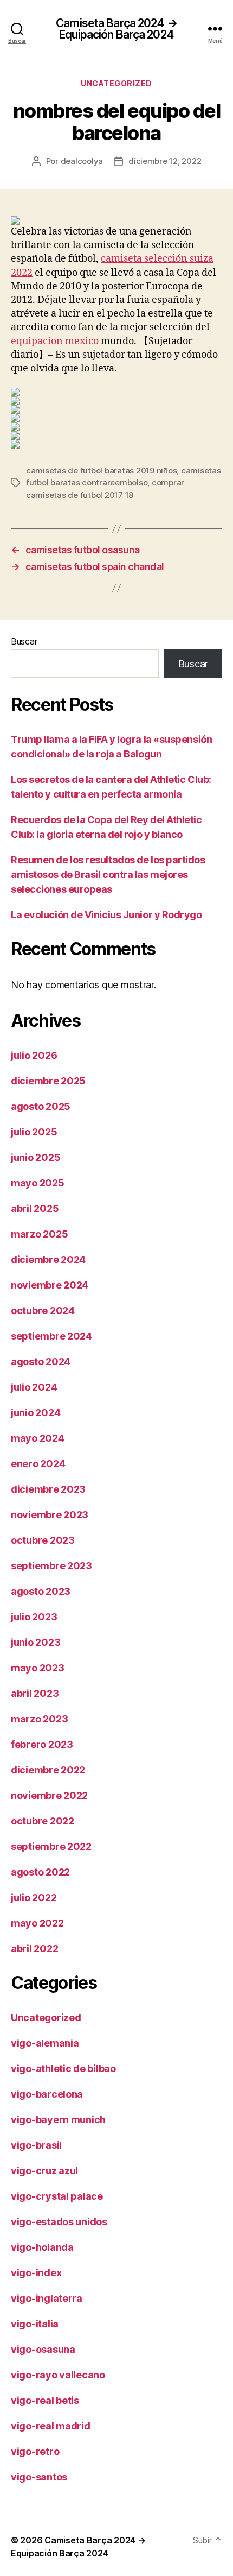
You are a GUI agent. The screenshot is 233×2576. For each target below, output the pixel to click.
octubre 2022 (43, 1821)
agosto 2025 (41, 1106)
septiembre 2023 (51, 1566)
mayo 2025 (38, 1183)
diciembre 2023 (48, 1489)
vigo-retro (35, 2451)
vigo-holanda (42, 2247)
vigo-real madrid (51, 2426)
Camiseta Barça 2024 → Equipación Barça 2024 (116, 29)
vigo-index (36, 2273)
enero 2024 (38, 1464)
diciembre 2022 (48, 1770)
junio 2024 (35, 1413)
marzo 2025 (39, 1234)
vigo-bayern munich (58, 2120)
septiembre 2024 (51, 1336)
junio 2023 (35, 1642)
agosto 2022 (40, 1872)
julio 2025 (34, 1132)
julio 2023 (34, 1617)
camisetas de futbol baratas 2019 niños (101, 471)
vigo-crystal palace (57, 2196)
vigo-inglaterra (47, 2298)
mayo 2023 (38, 1668)
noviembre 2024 (50, 1285)
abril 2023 (35, 1693)
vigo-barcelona (47, 2094)
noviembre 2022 (49, 1795)
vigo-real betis (45, 2400)
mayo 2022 (37, 1923)
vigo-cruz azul (44, 2171)
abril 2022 (34, 1949)
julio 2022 (34, 1898)
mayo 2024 (38, 1438)
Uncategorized (116, 83)
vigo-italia (35, 2324)
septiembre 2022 (51, 1846)
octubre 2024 (43, 1311)
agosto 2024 (41, 1362)
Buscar (24, 641)
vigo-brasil (36, 2145)
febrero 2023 (42, 1744)
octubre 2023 (43, 1540)
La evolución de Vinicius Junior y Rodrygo (106, 915)
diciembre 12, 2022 (165, 161)
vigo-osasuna (43, 2349)
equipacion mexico (55, 341)
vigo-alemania (45, 2043)
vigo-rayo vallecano (58, 2375)
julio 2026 (34, 1055)
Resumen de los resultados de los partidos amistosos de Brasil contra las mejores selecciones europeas (108, 875)
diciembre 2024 (48, 1259)
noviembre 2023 (50, 1515)
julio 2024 (34, 1387)
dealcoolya (82, 161)
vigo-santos (39, 2477)
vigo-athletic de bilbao (63, 2069)
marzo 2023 (39, 1719)
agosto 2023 (41, 1591)
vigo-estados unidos (59, 2222)
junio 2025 (35, 1157)
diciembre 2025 (48, 1081)
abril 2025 (35, 1208)
